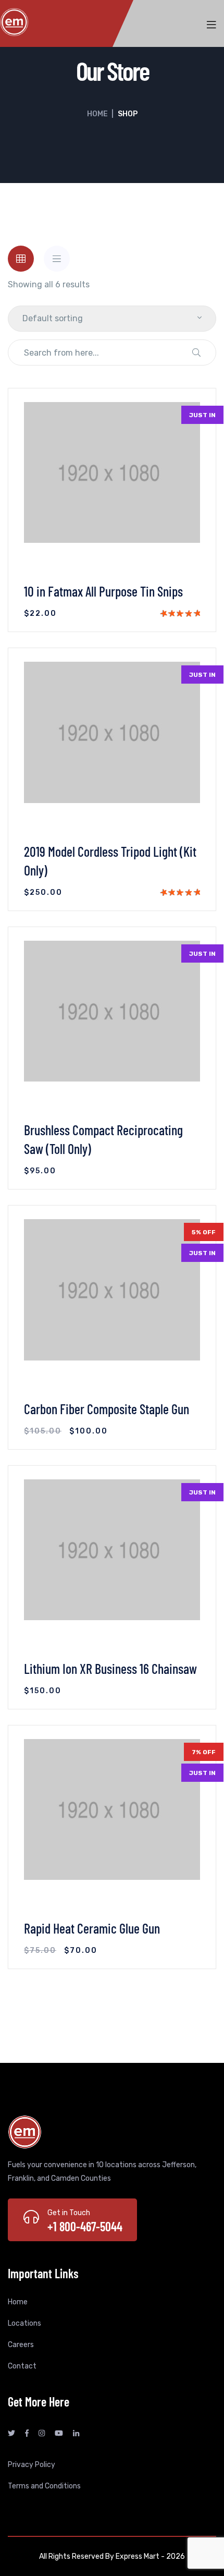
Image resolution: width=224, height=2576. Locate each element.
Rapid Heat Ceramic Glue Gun (92, 1928)
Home (97, 114)
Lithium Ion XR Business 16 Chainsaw (110, 1668)
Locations (24, 2323)
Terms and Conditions (44, 2486)
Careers (21, 2345)
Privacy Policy (32, 2465)
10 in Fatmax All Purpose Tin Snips (103, 591)
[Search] (196, 353)
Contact (22, 2366)
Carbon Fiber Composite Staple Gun (107, 1409)
